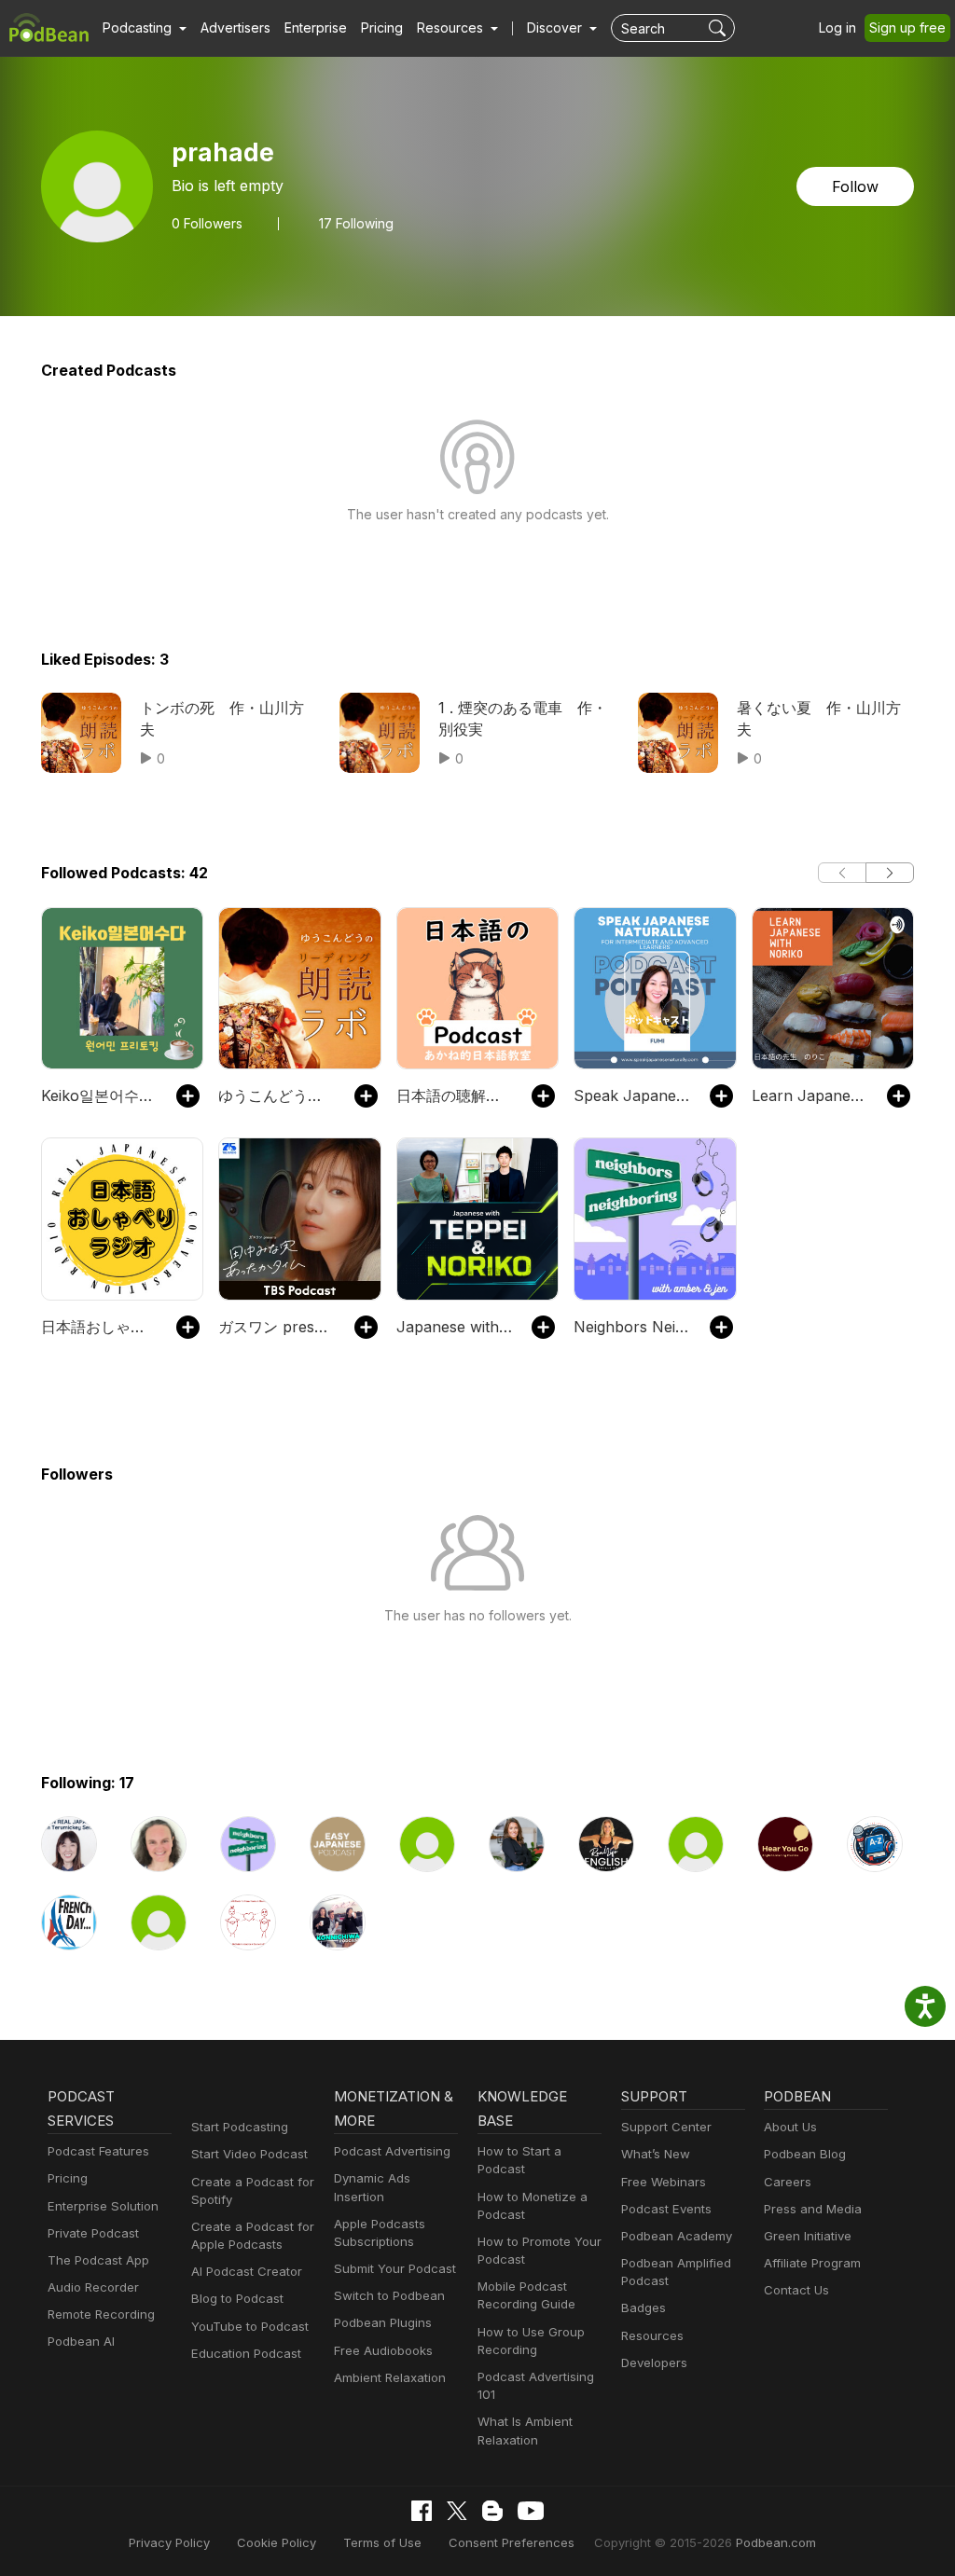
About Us (790, 2127)
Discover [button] (556, 28)
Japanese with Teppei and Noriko (455, 1327)
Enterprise (316, 28)
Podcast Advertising (392, 2151)
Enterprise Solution (103, 2206)
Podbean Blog (805, 2154)
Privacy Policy (169, 2542)
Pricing (382, 28)
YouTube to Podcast (250, 2326)
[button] (145, 28)
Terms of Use (382, 2542)
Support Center (666, 2127)
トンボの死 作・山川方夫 (222, 718)
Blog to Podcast (237, 2298)
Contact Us (796, 2290)
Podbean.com (776, 2542)
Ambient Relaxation (390, 2377)
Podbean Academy (677, 2236)
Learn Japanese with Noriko (810, 1095)
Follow (855, 186)
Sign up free (907, 28)
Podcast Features (98, 2151)
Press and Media (813, 2209)
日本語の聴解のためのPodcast (455, 1095)
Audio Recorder (93, 2287)
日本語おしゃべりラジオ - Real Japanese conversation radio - (99, 1327)
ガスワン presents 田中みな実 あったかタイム (277, 1327)
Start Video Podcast (249, 2154)
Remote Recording (101, 2314)
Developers (654, 2362)
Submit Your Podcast (395, 2268)
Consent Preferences (512, 2542)
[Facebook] (422, 2511)
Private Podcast (93, 2233)
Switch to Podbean (389, 2295)
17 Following (356, 224)
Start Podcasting (240, 2127)
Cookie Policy (277, 2542)
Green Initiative (808, 2236)
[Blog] (492, 2511)
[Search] (720, 28)
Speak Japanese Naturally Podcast (632, 1095)
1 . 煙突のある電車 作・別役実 (523, 718)
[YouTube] (531, 2511)
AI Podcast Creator (247, 2271)
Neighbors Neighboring (632, 1327)
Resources (652, 2335)
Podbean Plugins (383, 2322)
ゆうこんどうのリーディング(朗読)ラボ (277, 1095)
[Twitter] (457, 2511)
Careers (788, 2182)
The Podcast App (98, 2260)
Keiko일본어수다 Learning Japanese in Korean (99, 1095)
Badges (644, 2307)
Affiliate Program (812, 2263)
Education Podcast (246, 2353)
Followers (207, 224)
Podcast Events (666, 2209)
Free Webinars (664, 2182)
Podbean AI (81, 2341)
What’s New (656, 2154)
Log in (837, 28)
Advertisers (235, 28)
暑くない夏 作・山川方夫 (819, 718)
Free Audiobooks (383, 2350)
